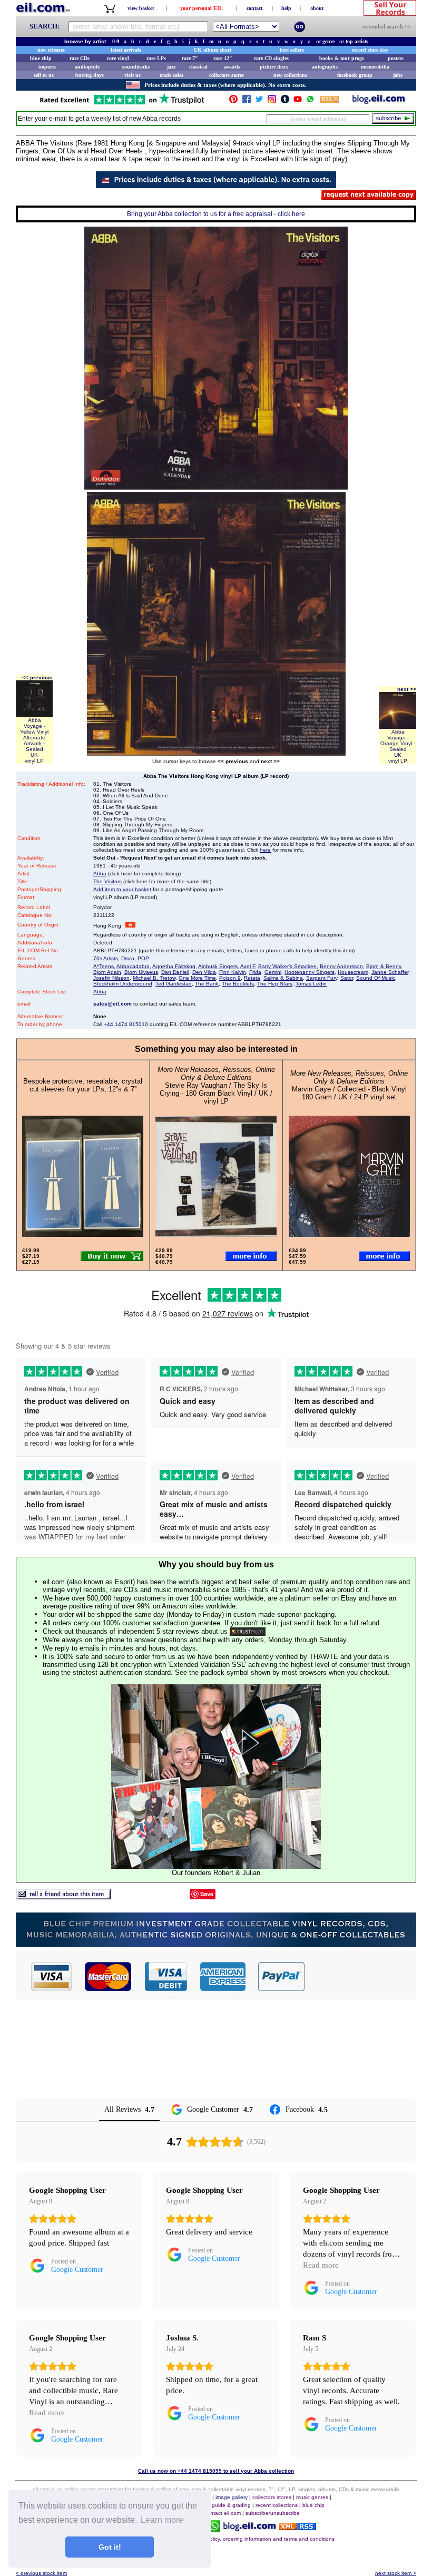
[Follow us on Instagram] (272, 101)
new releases (51, 50)
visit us (132, 75)
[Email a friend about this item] (63, 1896)
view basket (141, 8)
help (286, 8)
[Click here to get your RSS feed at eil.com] (330, 101)
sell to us (44, 75)
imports (47, 67)
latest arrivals (126, 50)
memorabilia (375, 67)
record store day (370, 50)
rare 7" (190, 58)
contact (254, 8)
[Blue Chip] (216, 1944)
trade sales (171, 75)
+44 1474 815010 (126, 1024)
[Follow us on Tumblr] (285, 101)
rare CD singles (271, 58)
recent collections (277, 2505)
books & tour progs (342, 58)
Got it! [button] (110, 2547)
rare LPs (156, 58)
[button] (361, 1976)
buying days (90, 75)
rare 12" (223, 58)
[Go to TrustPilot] (122, 104)
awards (232, 67)
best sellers (292, 50)
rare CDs (80, 58)
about (317, 8)
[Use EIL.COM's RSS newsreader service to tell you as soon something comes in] (297, 2527)
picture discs (274, 67)
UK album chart (213, 50)
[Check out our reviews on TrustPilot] (248, 1631)
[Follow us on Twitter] (259, 101)
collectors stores (227, 75)
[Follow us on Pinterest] (233, 101)
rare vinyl (118, 58)
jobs (398, 75)
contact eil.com (223, 2513)
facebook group (355, 75)
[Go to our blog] (379, 101)
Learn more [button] (162, 2520)
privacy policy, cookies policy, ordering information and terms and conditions (243, 2539)
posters (396, 58)
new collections (290, 75)
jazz (171, 67)
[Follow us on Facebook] (247, 101)
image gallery (232, 2497)
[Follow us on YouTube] (298, 101)
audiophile (87, 67)
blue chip (41, 58)
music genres (312, 2497)
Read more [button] (321, 2265)
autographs (325, 67)
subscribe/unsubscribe (273, 2513)
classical (198, 67)
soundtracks (136, 67)
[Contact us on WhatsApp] (310, 101)
